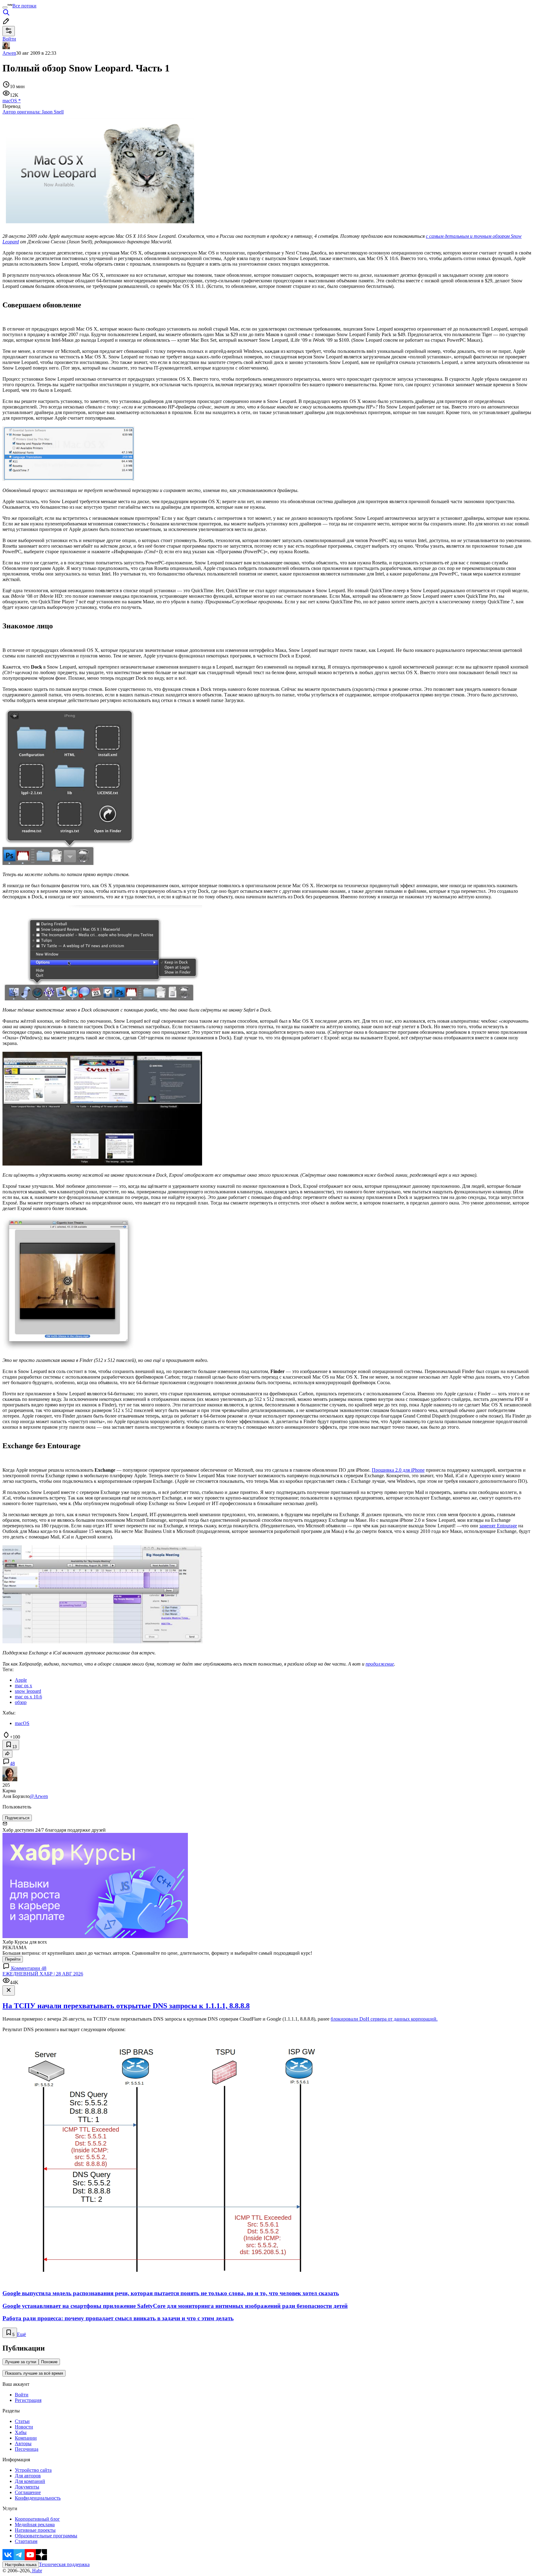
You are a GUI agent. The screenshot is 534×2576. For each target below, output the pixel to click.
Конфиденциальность (38, 2498)
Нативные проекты (35, 2530)
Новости (24, 2427)
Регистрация (28, 2400)
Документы (27, 2487)
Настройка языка (21, 2565)
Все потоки (24, 6)
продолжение (380, 1664)
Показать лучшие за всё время (34, 2373)
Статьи (22, 2421)
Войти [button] (9, 39)
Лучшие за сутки (21, 2362)
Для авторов (28, 2476)
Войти (22, 2395)
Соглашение (28, 2492)
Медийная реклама (35, 2525)
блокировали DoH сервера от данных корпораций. (384, 2019)
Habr (36, 2571)
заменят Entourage (498, 1526)
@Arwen (39, 1796)
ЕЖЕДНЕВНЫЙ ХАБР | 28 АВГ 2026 (43, 1974)
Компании (26, 2438)
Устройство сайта (33, 2470)
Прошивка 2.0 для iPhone (398, 1470)
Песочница (27, 2449)
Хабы (21, 2432)
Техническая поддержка (64, 2564)
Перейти (13, 1959)
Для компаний (30, 2481)
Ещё (21, 2334)
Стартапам (26, 2541)
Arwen (9, 53)
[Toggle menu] (5, 7)
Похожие (49, 2362)
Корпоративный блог (37, 2519)
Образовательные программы (46, 2536)
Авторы (23, 2443)
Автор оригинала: (33, 112)
